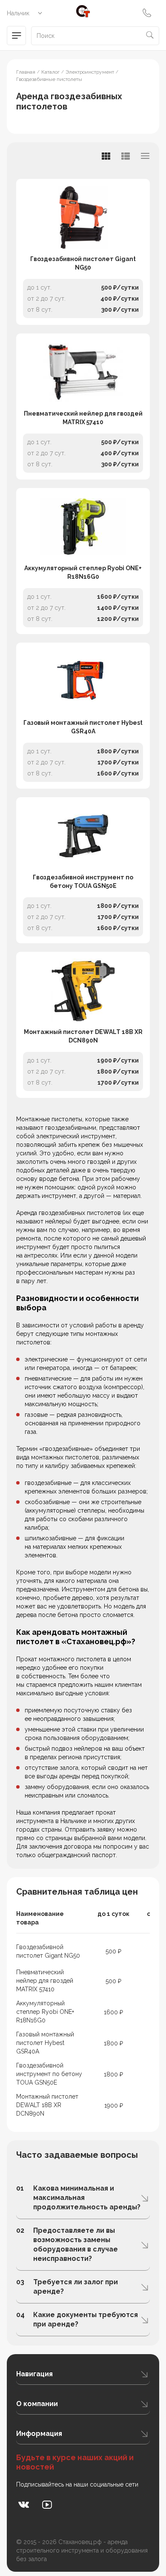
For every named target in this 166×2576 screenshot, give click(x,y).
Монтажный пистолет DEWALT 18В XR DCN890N (83, 1036)
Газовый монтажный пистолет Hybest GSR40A (83, 727)
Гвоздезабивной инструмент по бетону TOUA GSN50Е (83, 882)
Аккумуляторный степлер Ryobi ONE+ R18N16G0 (83, 572)
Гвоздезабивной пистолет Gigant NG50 (83, 263)
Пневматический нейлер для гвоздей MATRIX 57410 (83, 418)
